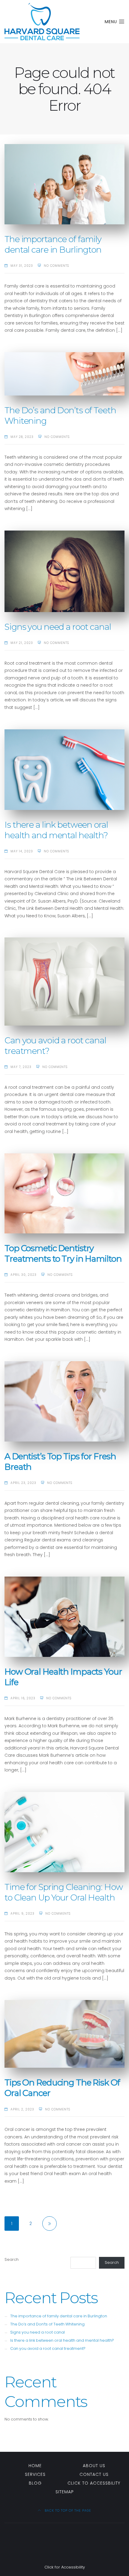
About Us (94, 2466)
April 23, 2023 (23, 1483)
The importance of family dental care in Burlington (53, 244)
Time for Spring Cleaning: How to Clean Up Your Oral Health (64, 1892)
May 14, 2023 (22, 851)
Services (35, 2474)
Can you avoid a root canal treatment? (48, 2348)
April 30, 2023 (24, 1275)
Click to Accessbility (94, 2483)
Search (12, 2259)
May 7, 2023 (21, 1067)
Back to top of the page (67, 2511)
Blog (35, 2483)
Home (35, 2466)
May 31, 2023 (22, 266)
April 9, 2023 (22, 1914)
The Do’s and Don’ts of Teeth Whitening (47, 2324)
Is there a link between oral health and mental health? (56, 830)
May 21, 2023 (22, 643)
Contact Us (94, 2474)
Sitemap (65, 2492)
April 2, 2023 (22, 2109)
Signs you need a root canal (58, 627)
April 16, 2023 (23, 1698)
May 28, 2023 (22, 437)
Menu (112, 22)
